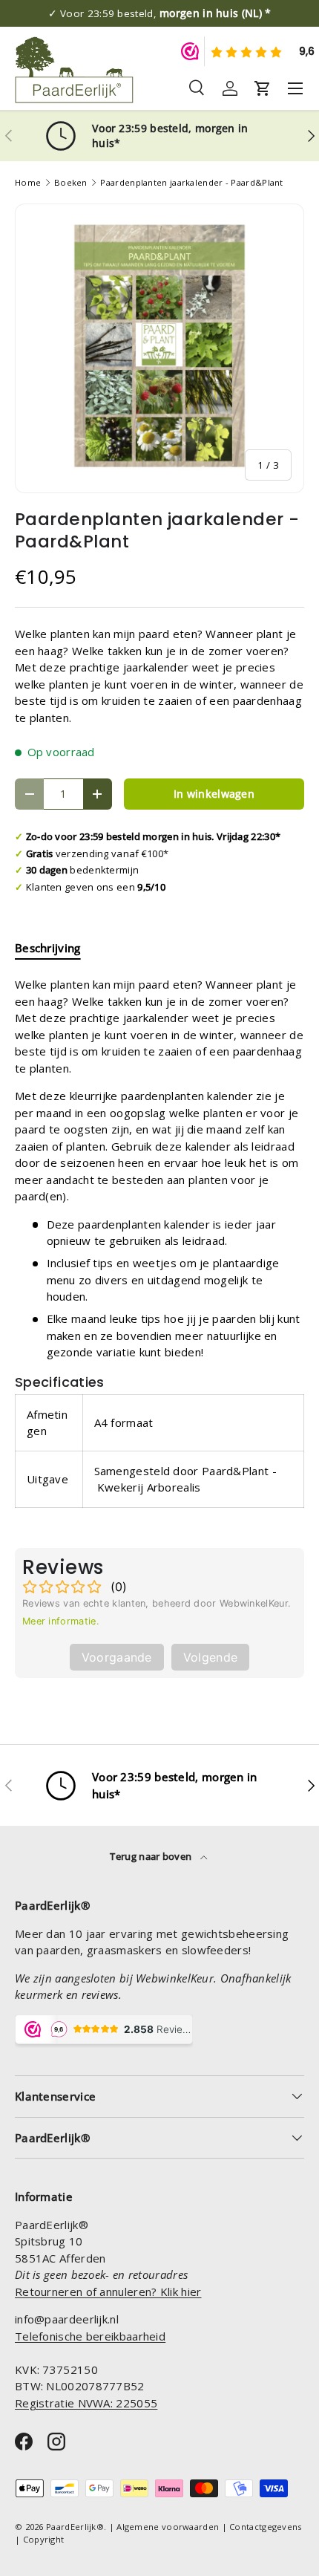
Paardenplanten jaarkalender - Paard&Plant (191, 182)
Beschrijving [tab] (48, 948)
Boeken (71, 182)
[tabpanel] (159, 1250)
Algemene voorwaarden (168, 2527)
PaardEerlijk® (75, 2527)
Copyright (44, 2539)
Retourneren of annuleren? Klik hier (108, 2292)
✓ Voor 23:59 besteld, (160, 13)
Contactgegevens (266, 2527)
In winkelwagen (214, 794)
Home (28, 182)
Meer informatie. (61, 1621)
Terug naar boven (152, 1856)
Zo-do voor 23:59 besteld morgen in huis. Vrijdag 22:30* (154, 836)
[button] (263, 88)
